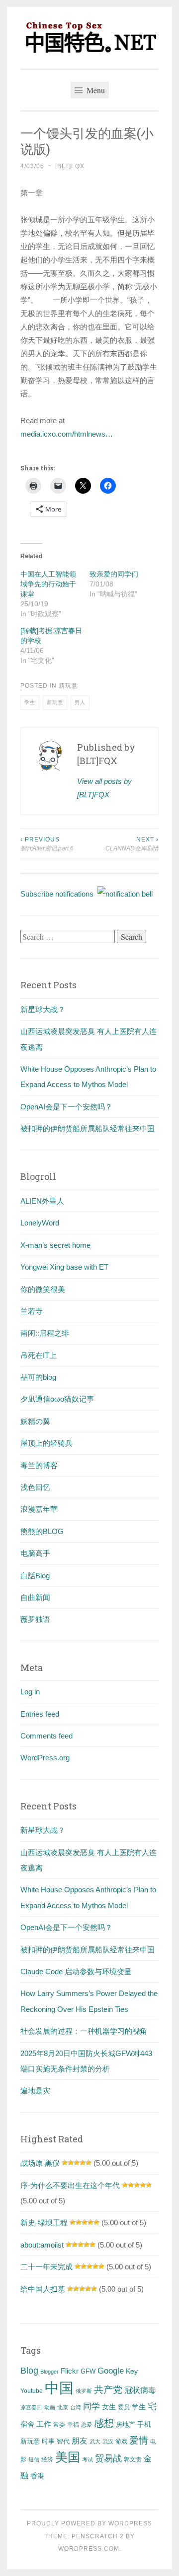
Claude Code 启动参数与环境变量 (76, 1971)
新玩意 (68, 686)
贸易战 (108, 2458)
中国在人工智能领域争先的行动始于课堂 (48, 584)
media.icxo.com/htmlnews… (67, 434)
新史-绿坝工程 (44, 2222)
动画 (50, 2407)
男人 (80, 702)
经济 (47, 2459)
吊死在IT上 (39, 1355)
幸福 (73, 2425)
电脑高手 (35, 1553)
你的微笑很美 (43, 1289)
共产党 (108, 2390)
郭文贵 (133, 2459)
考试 (88, 2459)
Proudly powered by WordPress (89, 2523)
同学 (91, 2407)
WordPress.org (45, 1758)
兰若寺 (32, 1311)
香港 (37, 2476)
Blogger (49, 2372)
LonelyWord (40, 1223)
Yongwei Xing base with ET (64, 1267)
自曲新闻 (35, 1597)
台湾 (76, 2407)
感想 (104, 2423)
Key (132, 2371)
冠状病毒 (140, 2390)
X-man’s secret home (55, 1245)
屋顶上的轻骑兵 (46, 1443)
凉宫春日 (31, 2407)
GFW (88, 2371)
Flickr (70, 2371)
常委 (59, 2424)
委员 (124, 2407)
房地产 (126, 2424)
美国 (68, 2457)
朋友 (80, 2441)
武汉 (108, 2442)
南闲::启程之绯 (45, 1333)
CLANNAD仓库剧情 (132, 844)
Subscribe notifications (59, 894)
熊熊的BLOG (42, 1531)
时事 (48, 2441)
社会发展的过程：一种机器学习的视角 (84, 2031)
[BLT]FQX (70, 166)
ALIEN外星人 (42, 1201)
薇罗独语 (35, 1619)
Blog (29, 2371)
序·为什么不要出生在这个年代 (70, 2185)
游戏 (121, 2442)
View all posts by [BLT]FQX (104, 788)
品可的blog (38, 1377)
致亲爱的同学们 (114, 574)
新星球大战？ (43, 1009)
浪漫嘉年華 (39, 1509)
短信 (34, 2459)
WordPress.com (89, 2549)
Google (111, 2371)
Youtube (32, 2391)
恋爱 (87, 2425)
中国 (59, 2388)
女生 (109, 2407)
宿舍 (27, 2424)
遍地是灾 (35, 2091)
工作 (44, 2424)
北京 (63, 2407)
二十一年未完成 (46, 2267)
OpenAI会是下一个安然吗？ (66, 1107)
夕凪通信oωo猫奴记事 (57, 1399)
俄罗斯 (84, 2391)
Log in (30, 1692)
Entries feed (40, 1714)
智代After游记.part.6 (47, 844)
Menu (95, 90)
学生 (30, 702)
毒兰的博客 (39, 1465)
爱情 (139, 2440)
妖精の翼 (35, 1421)
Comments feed (46, 1736)
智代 (63, 2442)
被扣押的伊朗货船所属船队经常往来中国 (88, 1128)
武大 (95, 2442)
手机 (144, 2424)
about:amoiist (42, 2245)
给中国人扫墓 (43, 2289)
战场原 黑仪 (40, 2163)
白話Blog (35, 1576)
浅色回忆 (35, 1487)
